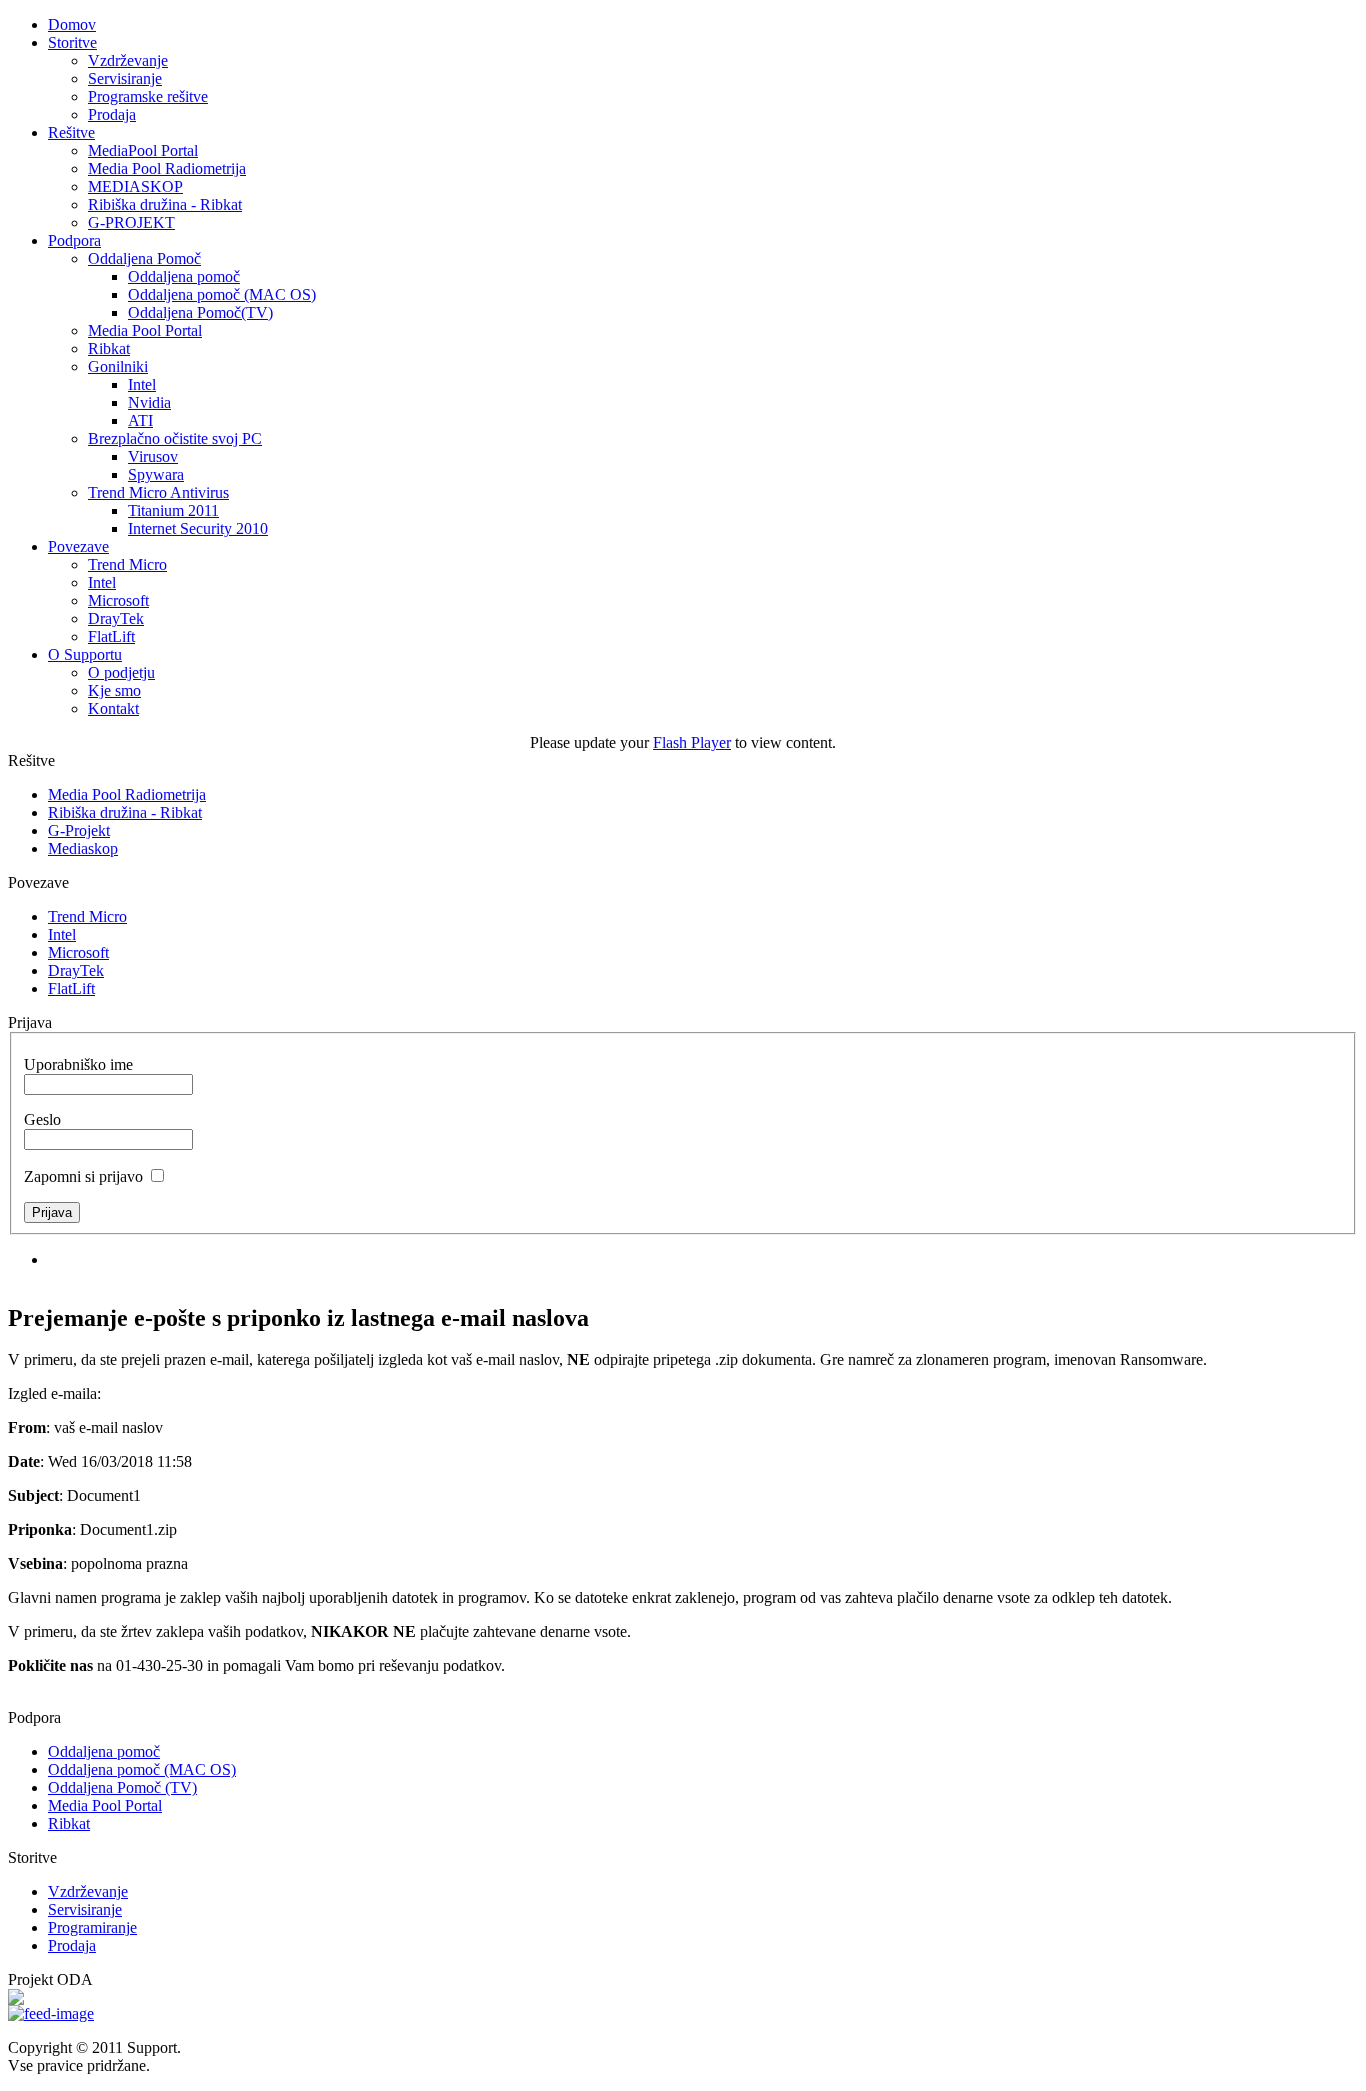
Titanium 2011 (173, 510)
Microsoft (118, 600)
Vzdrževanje (128, 60)
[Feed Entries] (51, 2013)
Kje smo (114, 690)
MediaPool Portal (143, 150)
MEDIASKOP (135, 186)
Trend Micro (127, 564)
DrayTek (116, 618)
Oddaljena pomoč (184, 276)
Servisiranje (125, 78)
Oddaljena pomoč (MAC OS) (222, 294)
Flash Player (692, 742)
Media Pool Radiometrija (167, 168)
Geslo (42, 1119)
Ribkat (109, 348)
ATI (140, 420)
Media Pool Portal (145, 330)
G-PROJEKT (131, 222)
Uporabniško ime (78, 1064)
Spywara (156, 474)
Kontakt (113, 708)
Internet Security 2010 (198, 528)
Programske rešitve (148, 96)
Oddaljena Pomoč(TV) (200, 312)
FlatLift (111, 636)
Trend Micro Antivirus (158, 492)
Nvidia (149, 402)
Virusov (153, 456)
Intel (142, 384)
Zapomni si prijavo (83, 1176)
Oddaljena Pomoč (144, 258)
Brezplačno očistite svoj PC (175, 438)
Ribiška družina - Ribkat (165, 204)
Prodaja (112, 114)
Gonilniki (118, 366)
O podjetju (121, 672)
